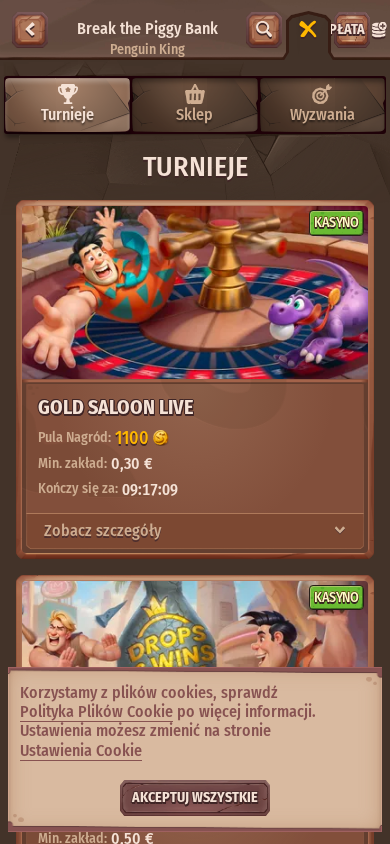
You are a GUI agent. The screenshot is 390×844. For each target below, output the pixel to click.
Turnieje (67, 114)
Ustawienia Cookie (81, 751)
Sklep (194, 114)
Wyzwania (322, 114)
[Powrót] (30, 30)
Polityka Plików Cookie (96, 711)
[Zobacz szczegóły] (340, 531)
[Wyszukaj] (264, 30)
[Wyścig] (308, 30)
